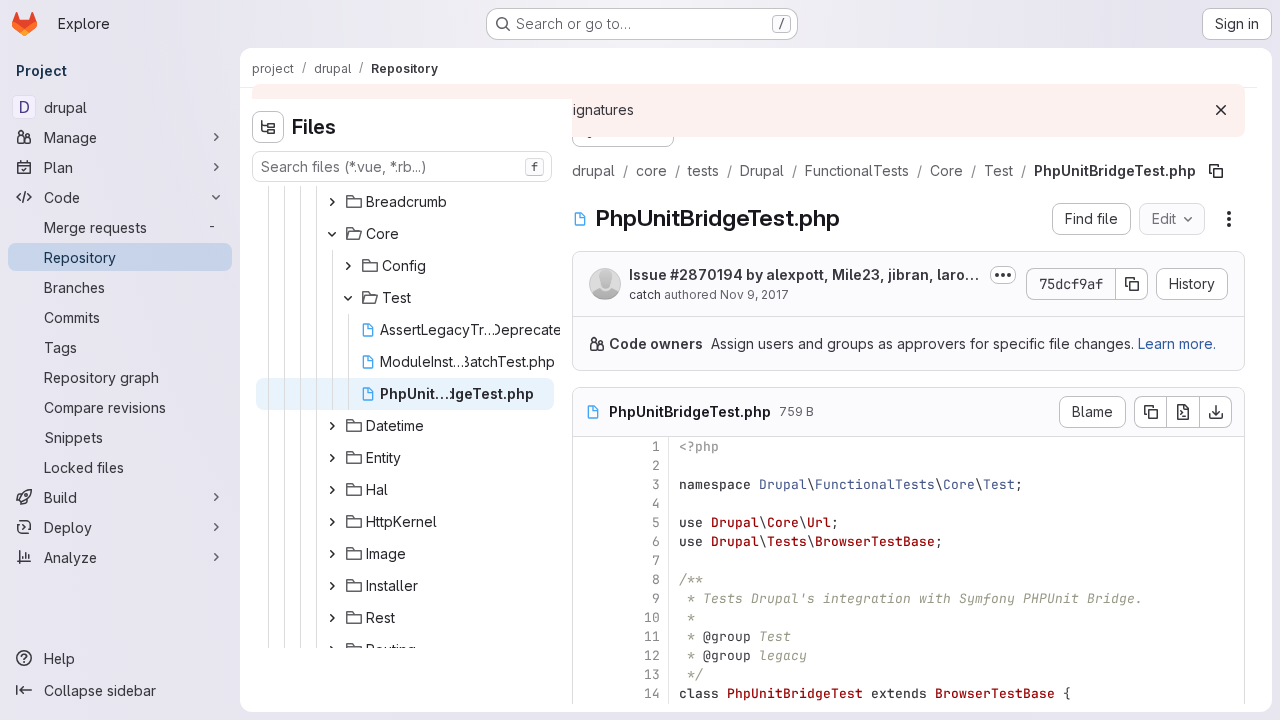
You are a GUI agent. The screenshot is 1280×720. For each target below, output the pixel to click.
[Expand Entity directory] (332, 458)
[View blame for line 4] (590, 503)
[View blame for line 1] (590, 446)
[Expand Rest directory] (332, 618)
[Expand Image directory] (332, 554)
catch (645, 294)
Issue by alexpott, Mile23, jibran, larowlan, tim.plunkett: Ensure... (805, 275)
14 (652, 693)
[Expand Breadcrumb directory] (332, 202)
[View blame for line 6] (590, 541)
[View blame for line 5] (590, 522)
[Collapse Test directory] (348, 298)
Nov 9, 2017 (754, 294)
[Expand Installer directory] (332, 586)
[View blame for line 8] (590, 579)
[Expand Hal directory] (332, 490)
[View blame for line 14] (590, 693)
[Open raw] (1183, 412)
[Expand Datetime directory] (332, 426)
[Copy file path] (1216, 171)
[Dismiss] (1221, 110)
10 (652, 617)
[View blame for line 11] (590, 636)
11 (652, 636)
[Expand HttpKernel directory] (332, 522)
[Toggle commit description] (1003, 275)
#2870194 (706, 274)
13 (652, 674)
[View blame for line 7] (590, 560)
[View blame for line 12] (590, 655)
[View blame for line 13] (590, 674)
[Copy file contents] (1150, 412)
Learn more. (1177, 343)
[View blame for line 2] (590, 465)
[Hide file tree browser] (268, 127)
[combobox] (402, 166)
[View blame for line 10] (590, 617)
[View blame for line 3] (590, 484)
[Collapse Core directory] (332, 234)
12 (652, 655)
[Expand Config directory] (348, 266)
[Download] (1216, 412)
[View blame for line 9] (590, 598)
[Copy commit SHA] (1132, 284)
